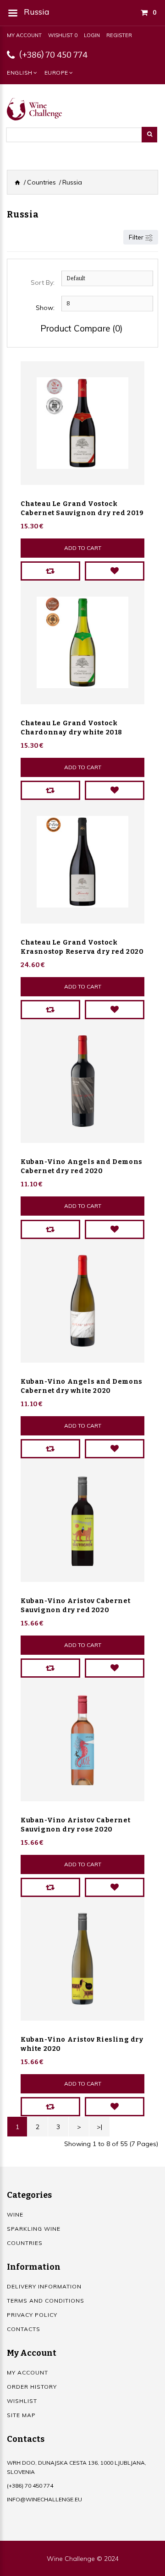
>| (99, 2127)
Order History (32, 2387)
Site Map (21, 2415)
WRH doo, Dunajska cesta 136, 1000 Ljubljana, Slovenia (77, 2467)
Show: (45, 308)
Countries (41, 182)
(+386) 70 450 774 (53, 55)
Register (119, 35)
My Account (24, 35)
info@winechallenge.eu (44, 2499)
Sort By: (43, 283)
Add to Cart (83, 548)
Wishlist (22, 2401)
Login (92, 35)
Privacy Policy (32, 2315)
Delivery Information (44, 2286)
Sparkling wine (34, 2229)
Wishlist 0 (63, 35)
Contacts (24, 2329)
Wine (15, 2215)
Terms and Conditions (46, 2301)
